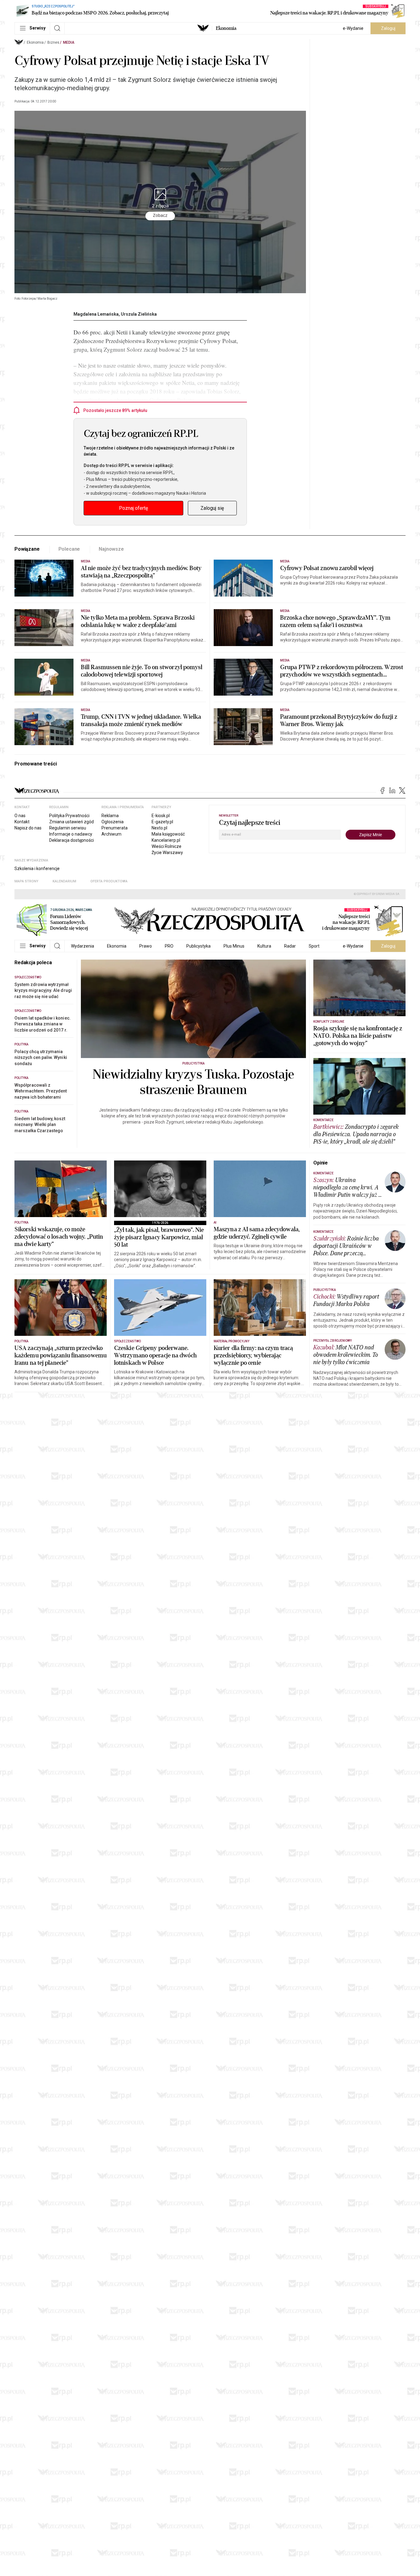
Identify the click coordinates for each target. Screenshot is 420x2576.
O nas (20, 816)
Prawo (146, 946)
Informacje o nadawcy (71, 834)
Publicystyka (198, 946)
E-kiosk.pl (161, 816)
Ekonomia (226, 28)
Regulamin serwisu (68, 828)
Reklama (110, 816)
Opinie (321, 1163)
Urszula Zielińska (139, 314)
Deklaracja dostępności (71, 840)
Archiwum (111, 834)
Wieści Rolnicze (166, 846)
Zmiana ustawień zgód (71, 822)
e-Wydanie (353, 28)
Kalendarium (64, 881)
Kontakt (22, 822)
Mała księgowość (168, 834)
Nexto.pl (159, 828)
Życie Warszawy (167, 853)
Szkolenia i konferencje (37, 869)
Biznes (53, 42)
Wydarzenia (83, 946)
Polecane (69, 549)
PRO (169, 946)
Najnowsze (111, 549)
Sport (314, 946)
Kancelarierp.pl (166, 840)
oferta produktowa (109, 881)
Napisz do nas (28, 828)
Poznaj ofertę (133, 508)
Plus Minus (234, 946)
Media (69, 42)
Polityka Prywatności (69, 816)
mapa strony (26, 881)
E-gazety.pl (162, 822)
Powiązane (27, 549)
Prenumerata (115, 828)
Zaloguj (388, 28)
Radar (290, 946)
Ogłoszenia (113, 822)
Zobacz (160, 216)
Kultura (264, 946)
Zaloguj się (212, 508)
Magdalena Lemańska (96, 314)
